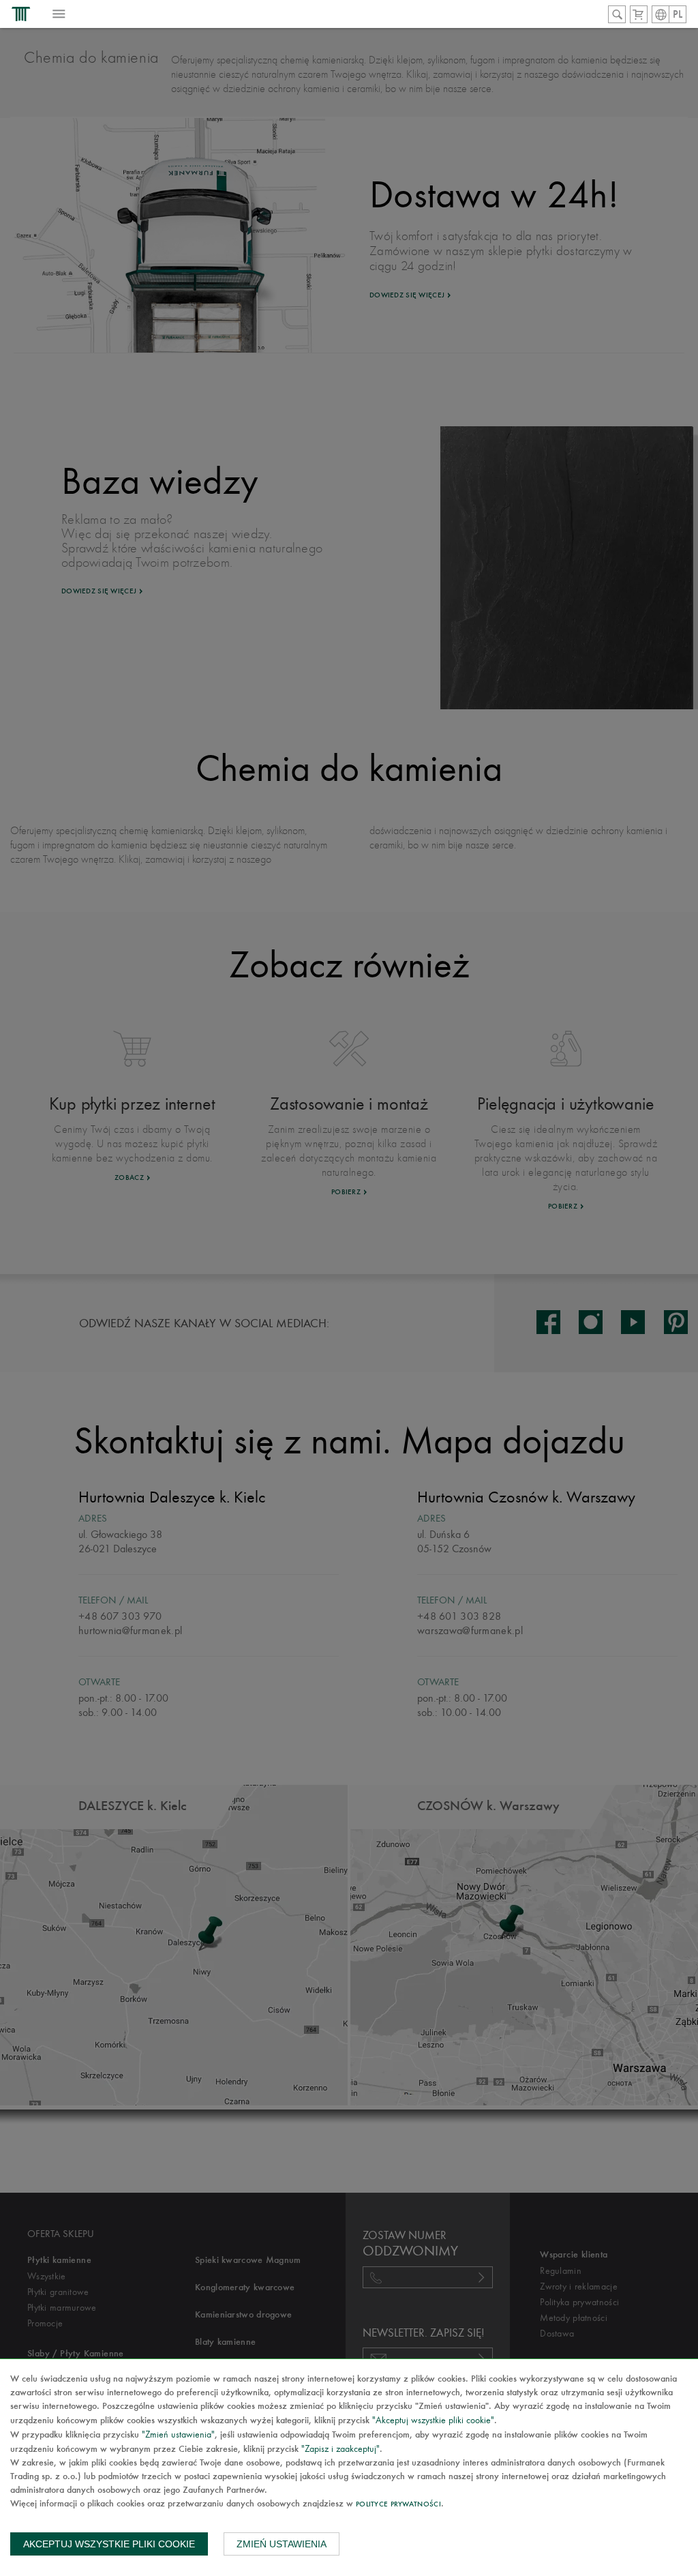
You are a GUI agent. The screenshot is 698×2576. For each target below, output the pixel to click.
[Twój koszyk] (639, 14)
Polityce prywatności (398, 2505)
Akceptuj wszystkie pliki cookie (109, 2544)
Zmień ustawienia (282, 2544)
